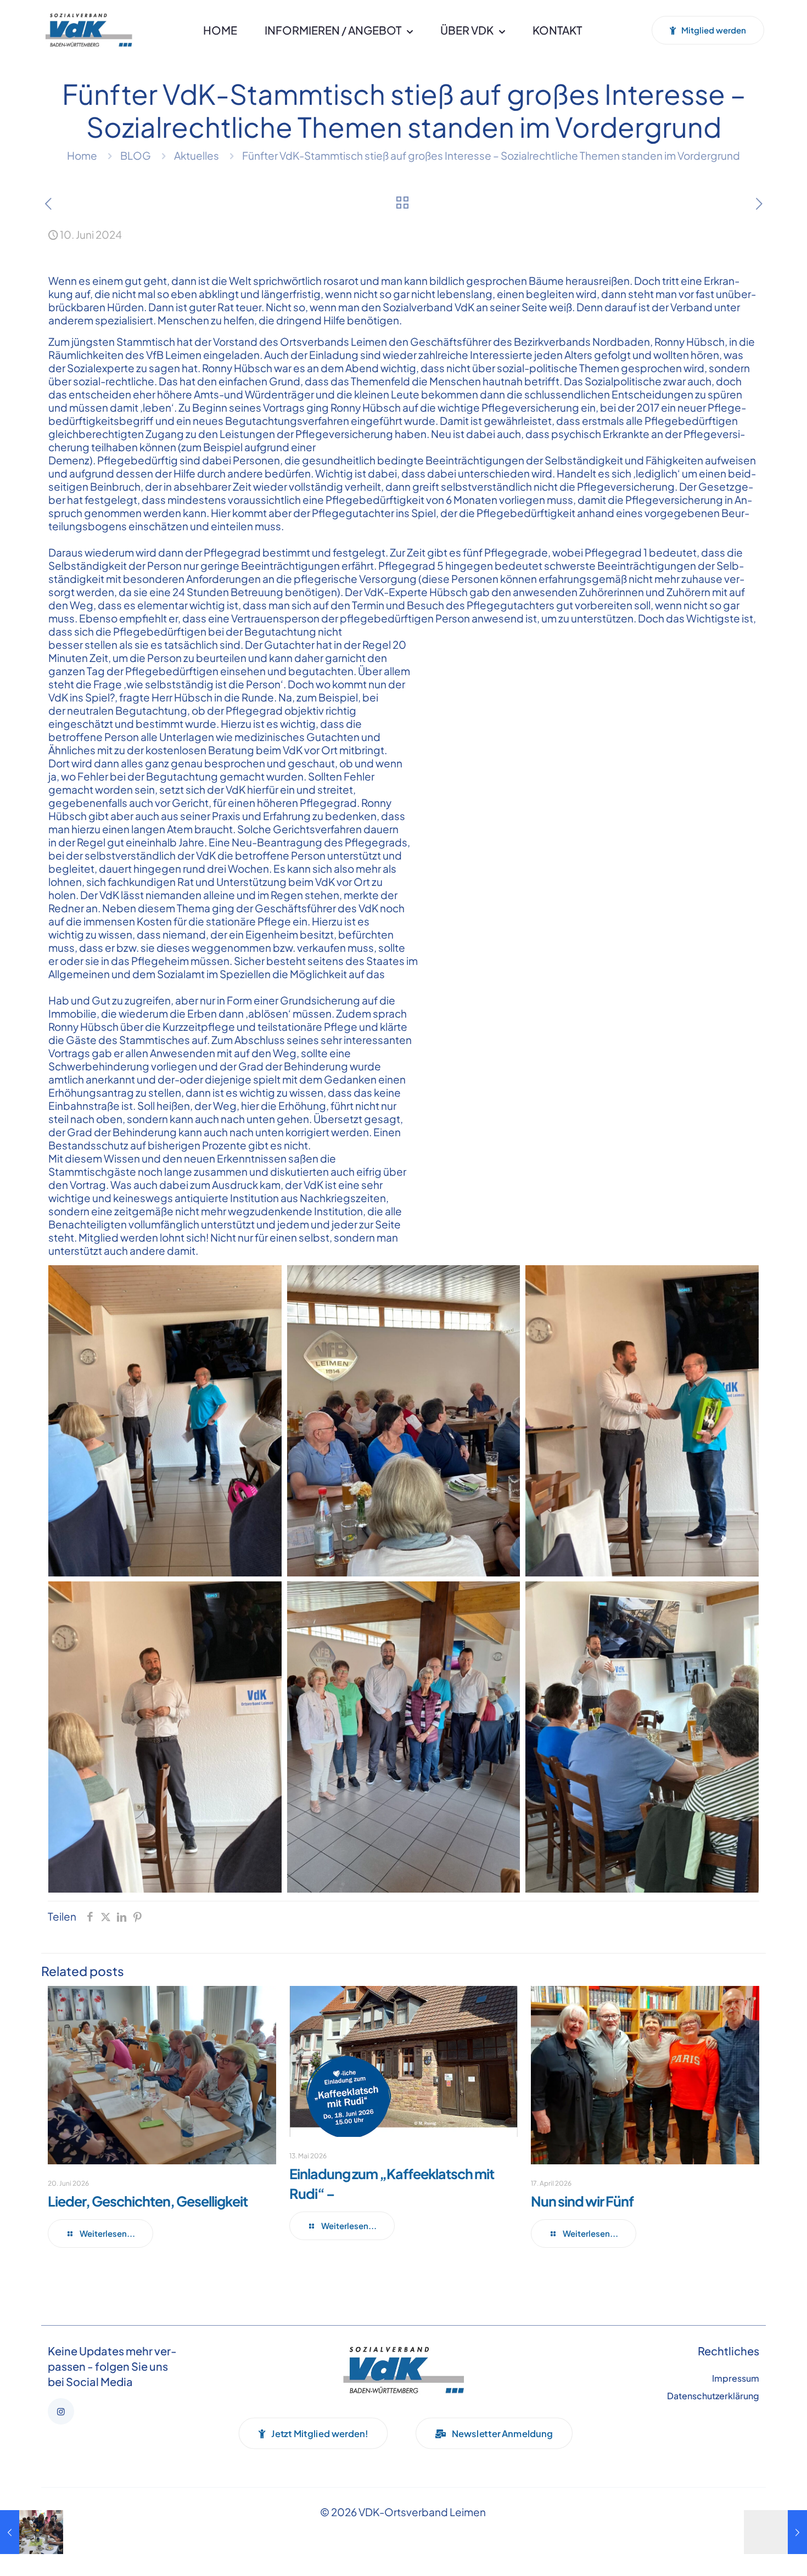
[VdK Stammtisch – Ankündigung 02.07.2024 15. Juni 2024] (775, 2532)
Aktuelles (197, 155)
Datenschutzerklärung (713, 2396)
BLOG (136, 155)
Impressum (736, 2378)
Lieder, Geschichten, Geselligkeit (148, 2201)
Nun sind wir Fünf (582, 2201)
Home (82, 155)
